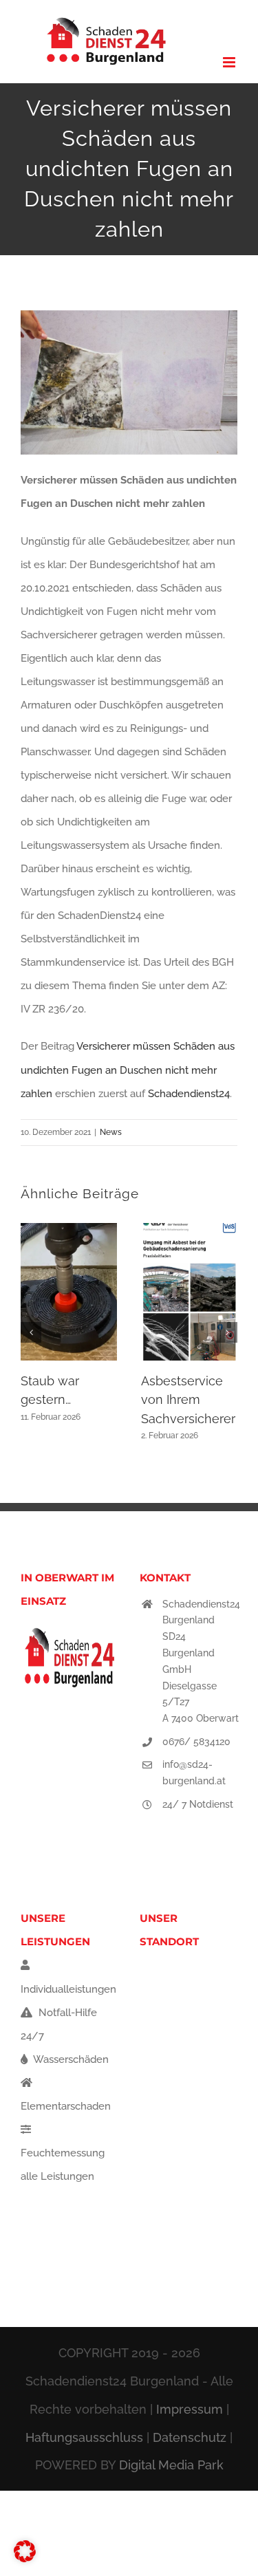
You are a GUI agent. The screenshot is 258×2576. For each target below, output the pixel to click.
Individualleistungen (68, 1989)
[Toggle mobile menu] (230, 62)
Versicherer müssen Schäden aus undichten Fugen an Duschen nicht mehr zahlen (128, 1070)
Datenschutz (190, 2437)
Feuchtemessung (63, 2153)
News (111, 1132)
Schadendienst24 (189, 1094)
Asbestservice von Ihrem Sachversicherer (188, 1400)
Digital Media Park (171, 2465)
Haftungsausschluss (84, 2437)
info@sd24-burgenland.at (194, 1773)
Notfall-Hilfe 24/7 (59, 2024)
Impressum (190, 2409)
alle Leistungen (57, 2176)
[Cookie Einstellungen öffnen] (25, 2559)
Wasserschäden (70, 2059)
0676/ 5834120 (196, 1742)
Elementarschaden (66, 2106)
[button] (31, 1332)
